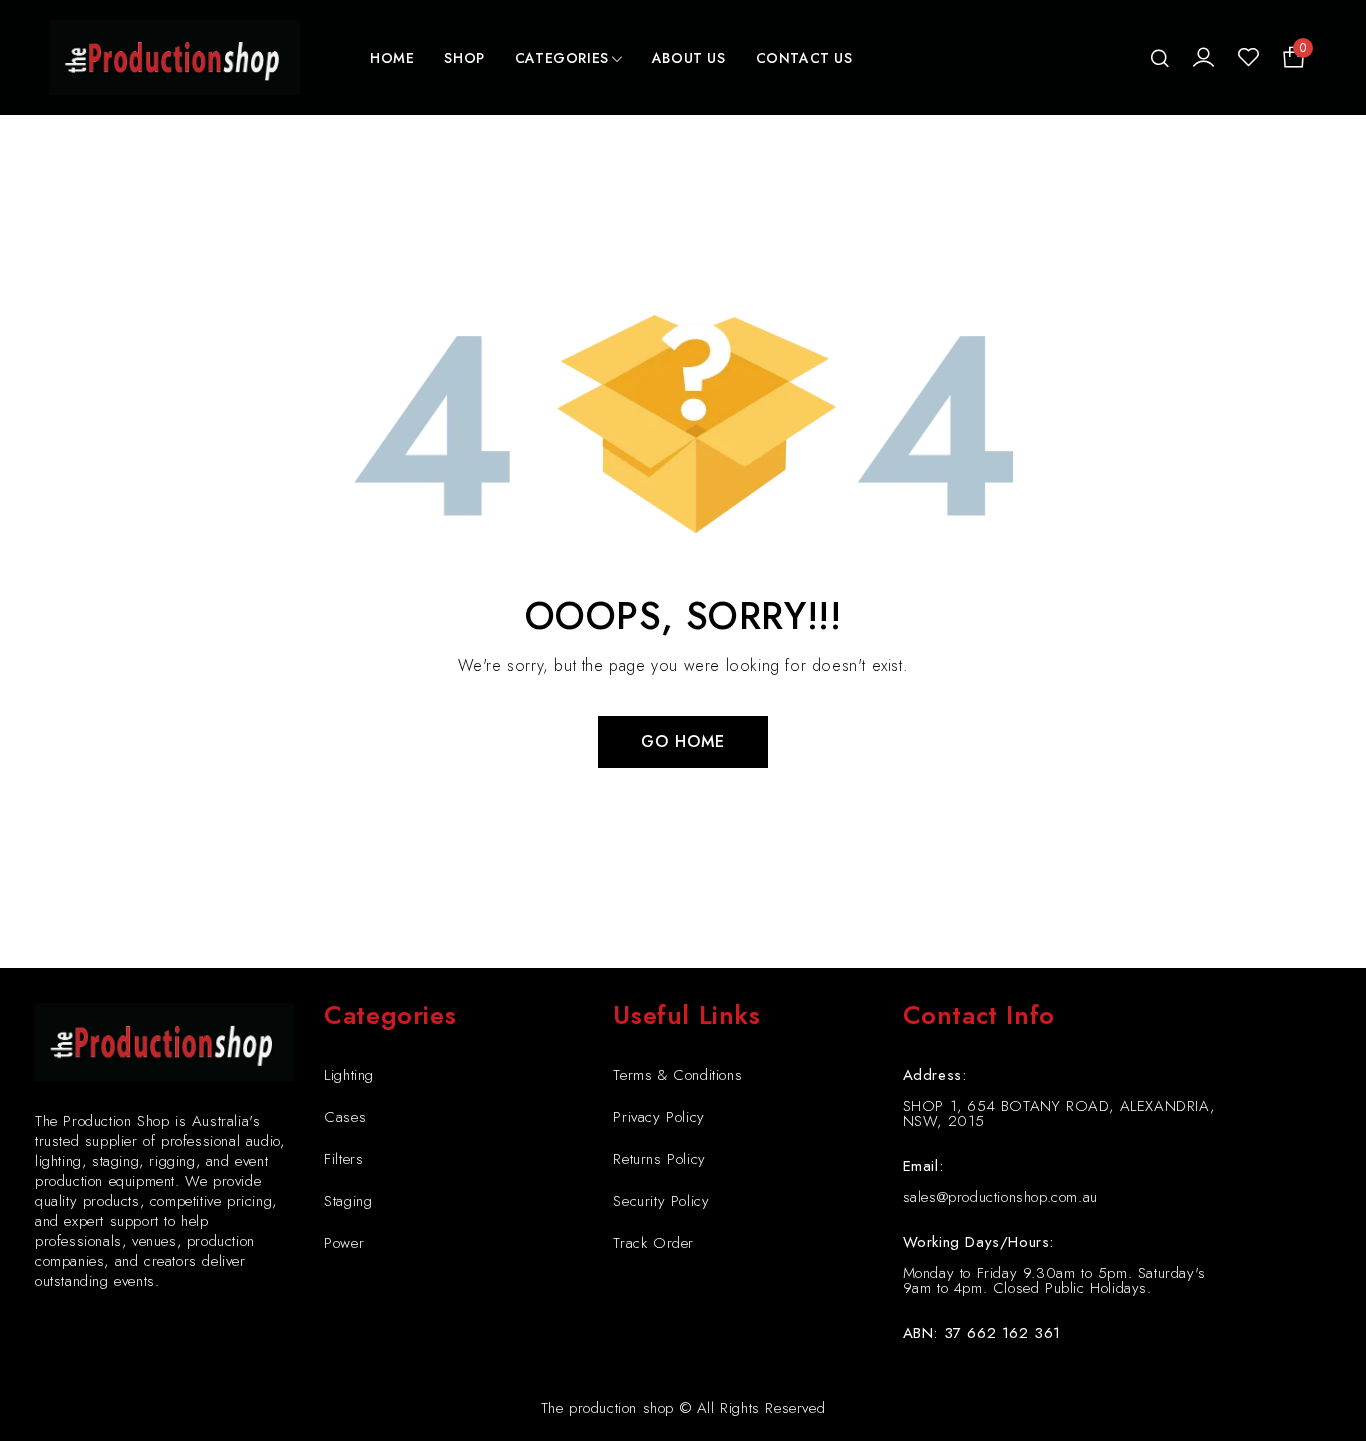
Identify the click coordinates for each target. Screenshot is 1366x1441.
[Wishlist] (1248, 58)
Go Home (683, 741)
